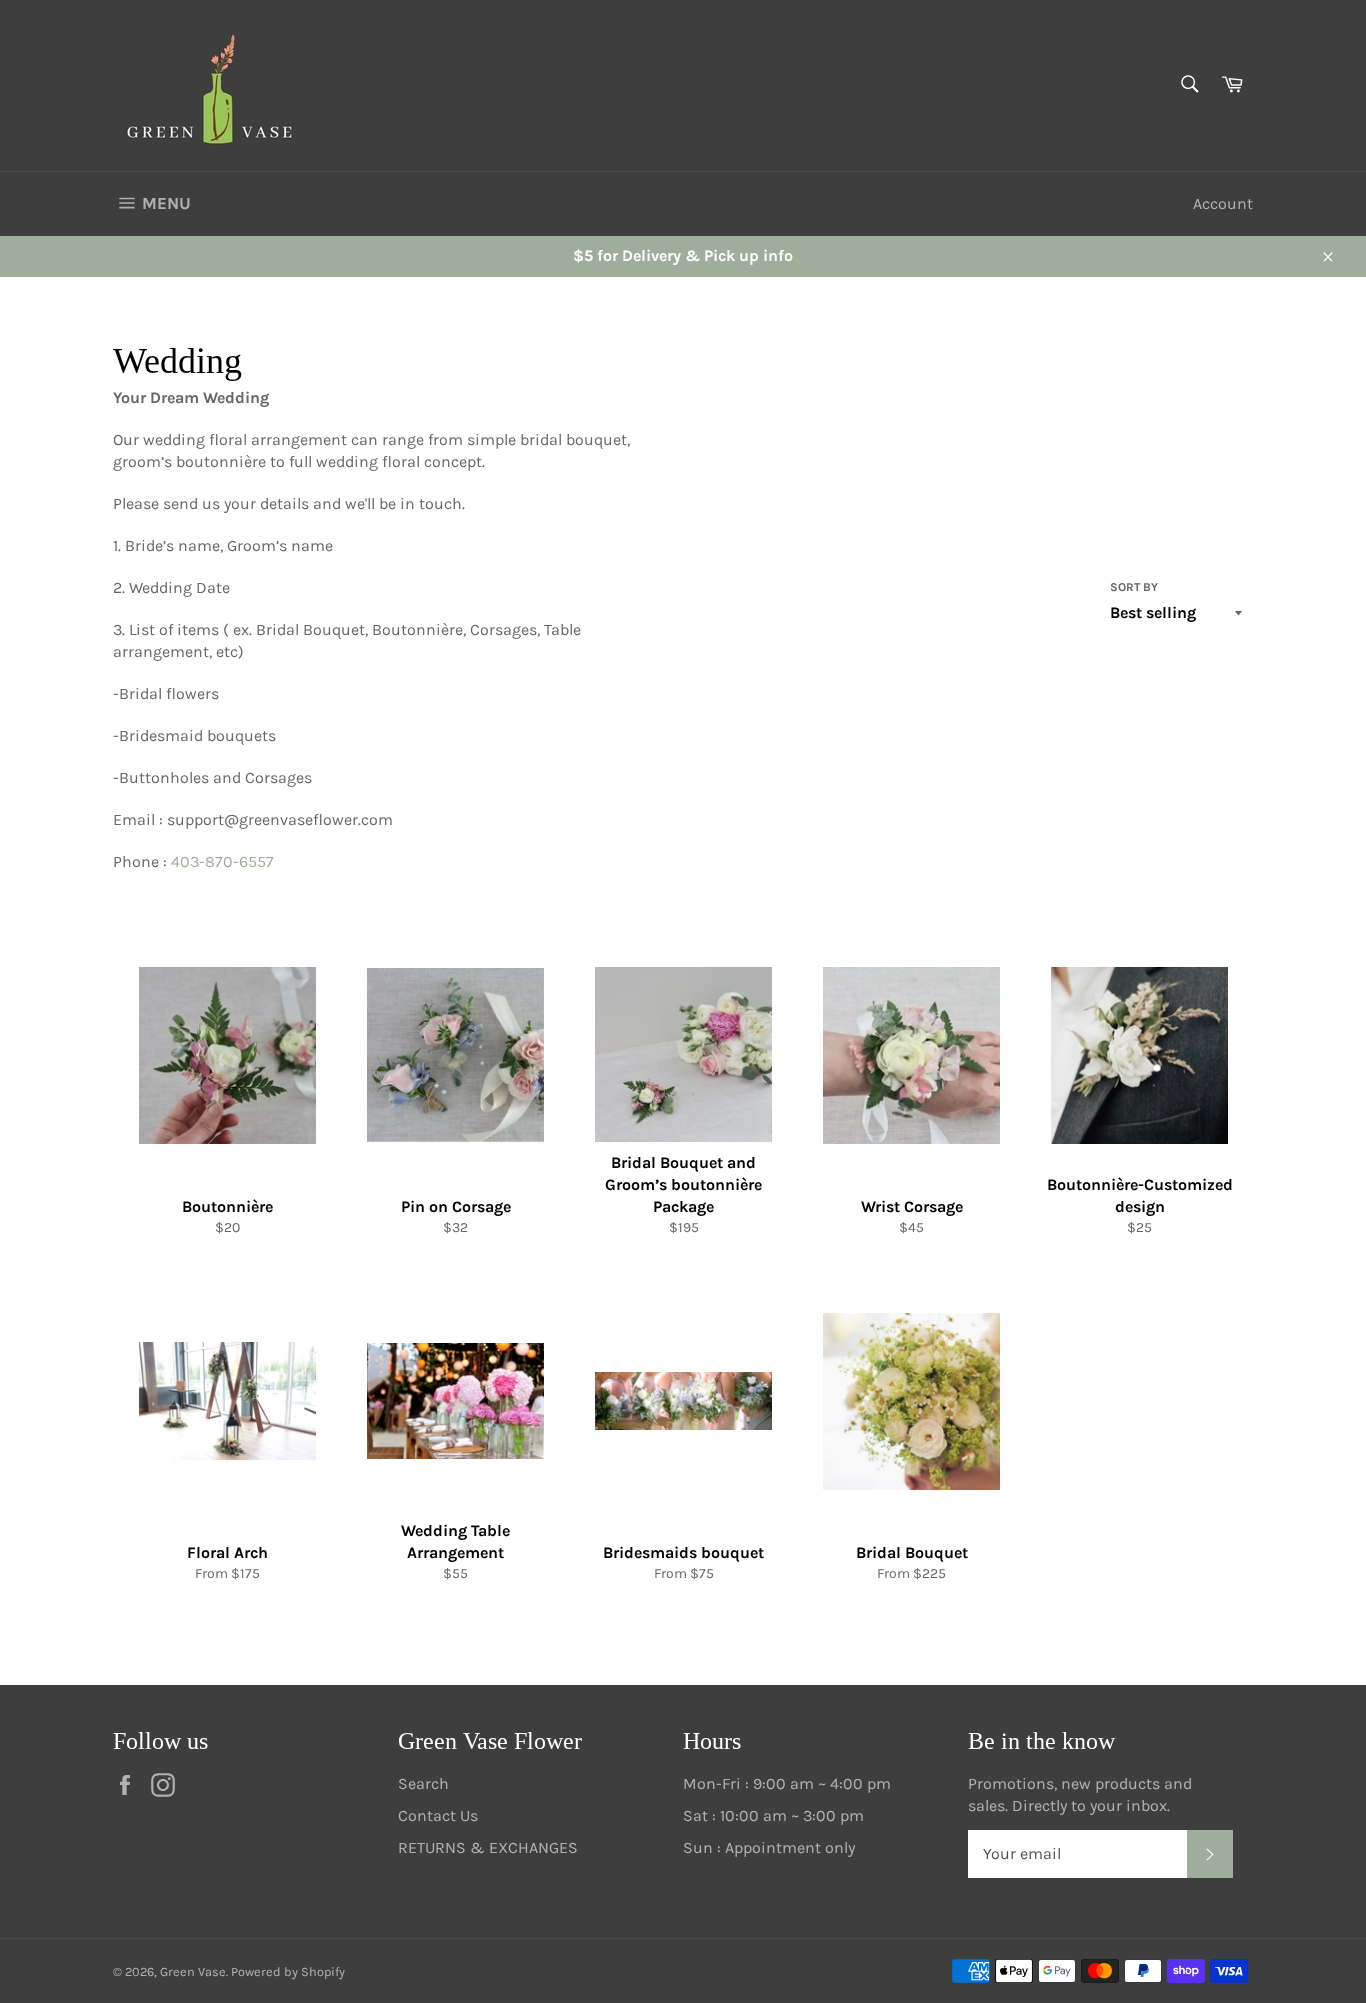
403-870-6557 (222, 861)
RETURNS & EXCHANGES (488, 1847)
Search (423, 1783)
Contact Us (438, 1815)
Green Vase (193, 1971)
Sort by (1134, 587)
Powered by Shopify (288, 1971)
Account (1223, 203)
